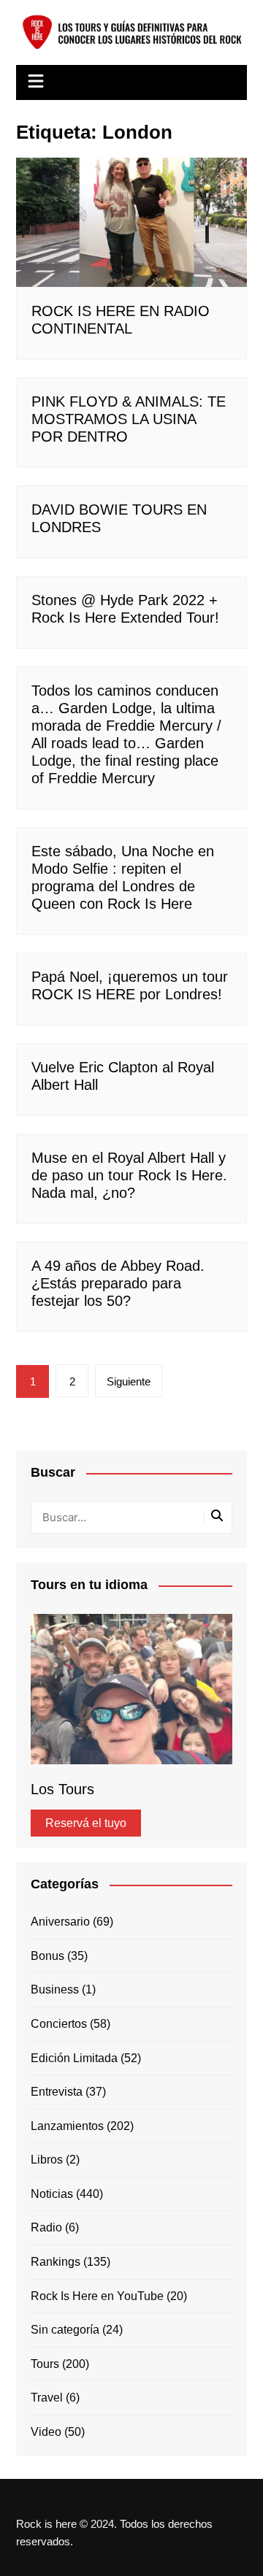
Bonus (47, 1956)
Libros (47, 2160)
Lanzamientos (67, 2126)
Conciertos (59, 2024)
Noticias (52, 2194)
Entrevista (57, 2092)
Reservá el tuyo (86, 1823)
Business (55, 1989)
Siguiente (129, 1381)
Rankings (56, 2262)
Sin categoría (65, 2330)
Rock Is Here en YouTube (97, 2296)
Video (46, 2432)
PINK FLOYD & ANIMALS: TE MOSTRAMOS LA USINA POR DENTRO (129, 419)
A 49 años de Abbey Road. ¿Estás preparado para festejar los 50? (118, 1283)
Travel (47, 2398)
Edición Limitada (74, 2058)
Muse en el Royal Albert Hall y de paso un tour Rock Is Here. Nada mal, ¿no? (129, 1175)
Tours (45, 2364)
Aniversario (60, 1922)
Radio (46, 2227)
